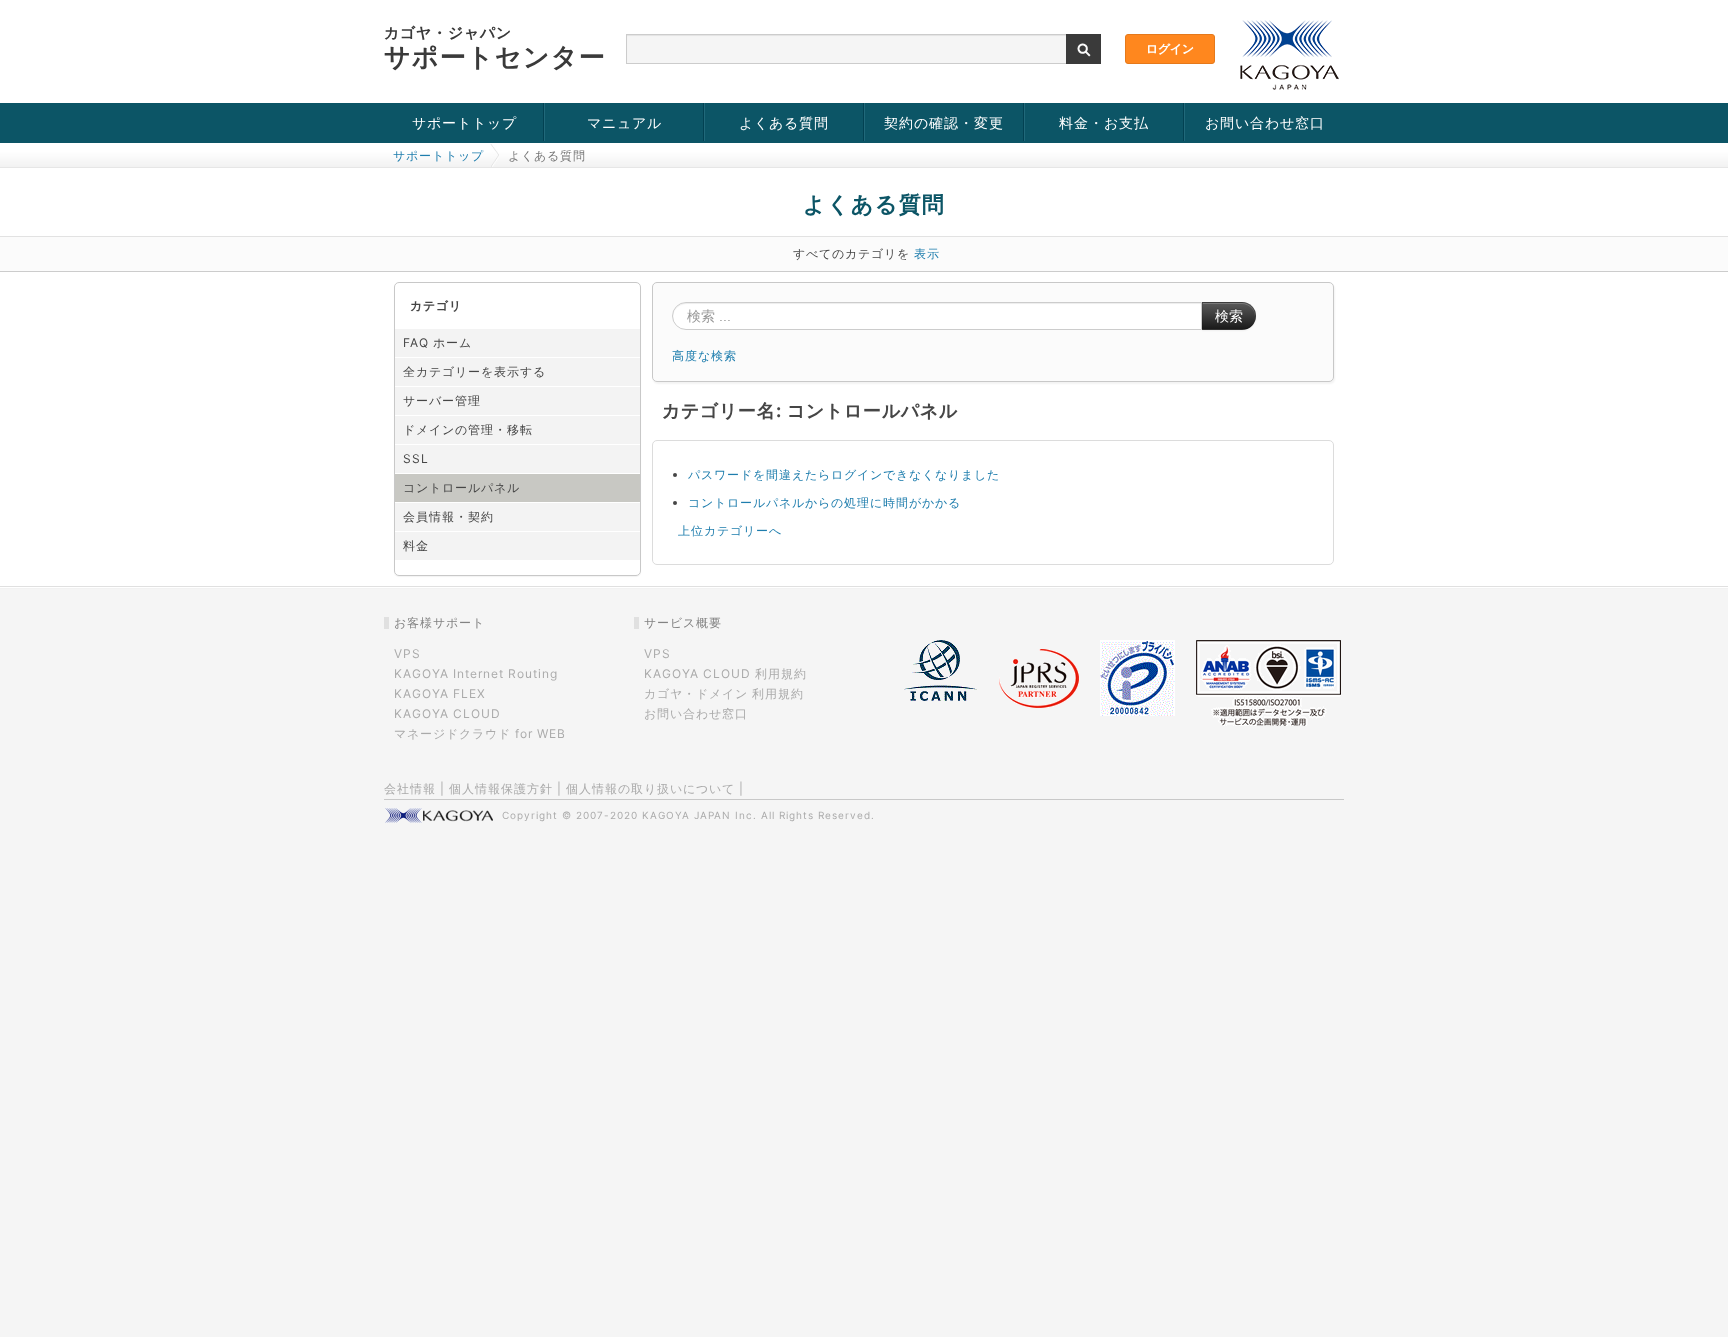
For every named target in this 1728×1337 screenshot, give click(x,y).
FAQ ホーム (437, 342)
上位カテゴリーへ (730, 530)
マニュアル (624, 122)
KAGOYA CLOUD (447, 713)
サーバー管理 (442, 400)
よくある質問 (784, 122)
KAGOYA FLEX (440, 693)
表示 (927, 253)
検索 (1229, 316)
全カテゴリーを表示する (474, 371)
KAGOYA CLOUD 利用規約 (725, 673)
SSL (416, 458)
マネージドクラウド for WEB (480, 733)
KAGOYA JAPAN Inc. (699, 815)
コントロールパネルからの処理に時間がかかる (824, 502)
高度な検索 (704, 355)
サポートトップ (464, 122)
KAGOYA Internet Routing (476, 673)
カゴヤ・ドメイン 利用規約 (724, 693)
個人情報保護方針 (501, 788)
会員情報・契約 (448, 516)
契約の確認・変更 (944, 122)
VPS (407, 653)
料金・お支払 (1104, 122)
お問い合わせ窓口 (1265, 122)
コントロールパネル (461, 487)
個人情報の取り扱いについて (650, 788)
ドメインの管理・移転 (468, 429)
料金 (416, 545)
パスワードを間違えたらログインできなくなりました (844, 474)
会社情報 (410, 788)
